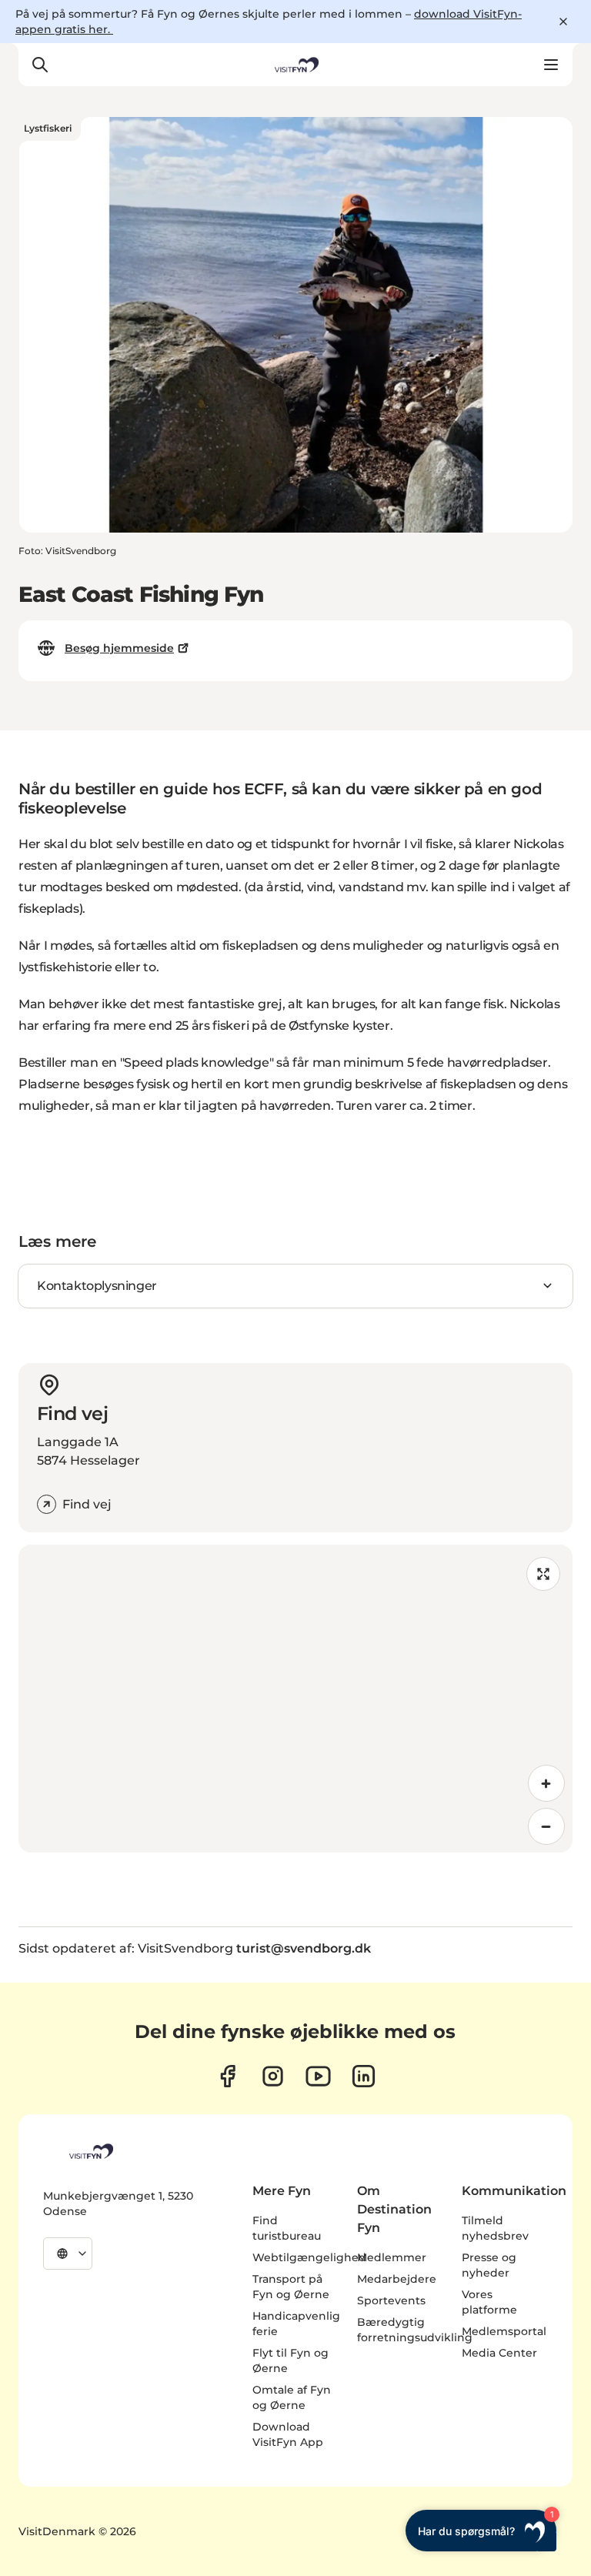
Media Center (499, 2353)
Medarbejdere (397, 2279)
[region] (295, 1699)
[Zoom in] (546, 1783)
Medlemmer (392, 2257)
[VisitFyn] (90, 2151)
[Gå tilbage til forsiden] (295, 65)
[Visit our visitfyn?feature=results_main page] (318, 2076)
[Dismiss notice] (563, 22)
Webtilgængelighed (309, 2257)
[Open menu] (551, 65)
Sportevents (391, 2300)
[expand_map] (543, 1574)
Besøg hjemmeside (119, 648)
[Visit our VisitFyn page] (227, 2076)
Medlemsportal (504, 2331)
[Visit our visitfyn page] (273, 2076)
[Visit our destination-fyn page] (364, 2076)
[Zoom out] (546, 1826)
